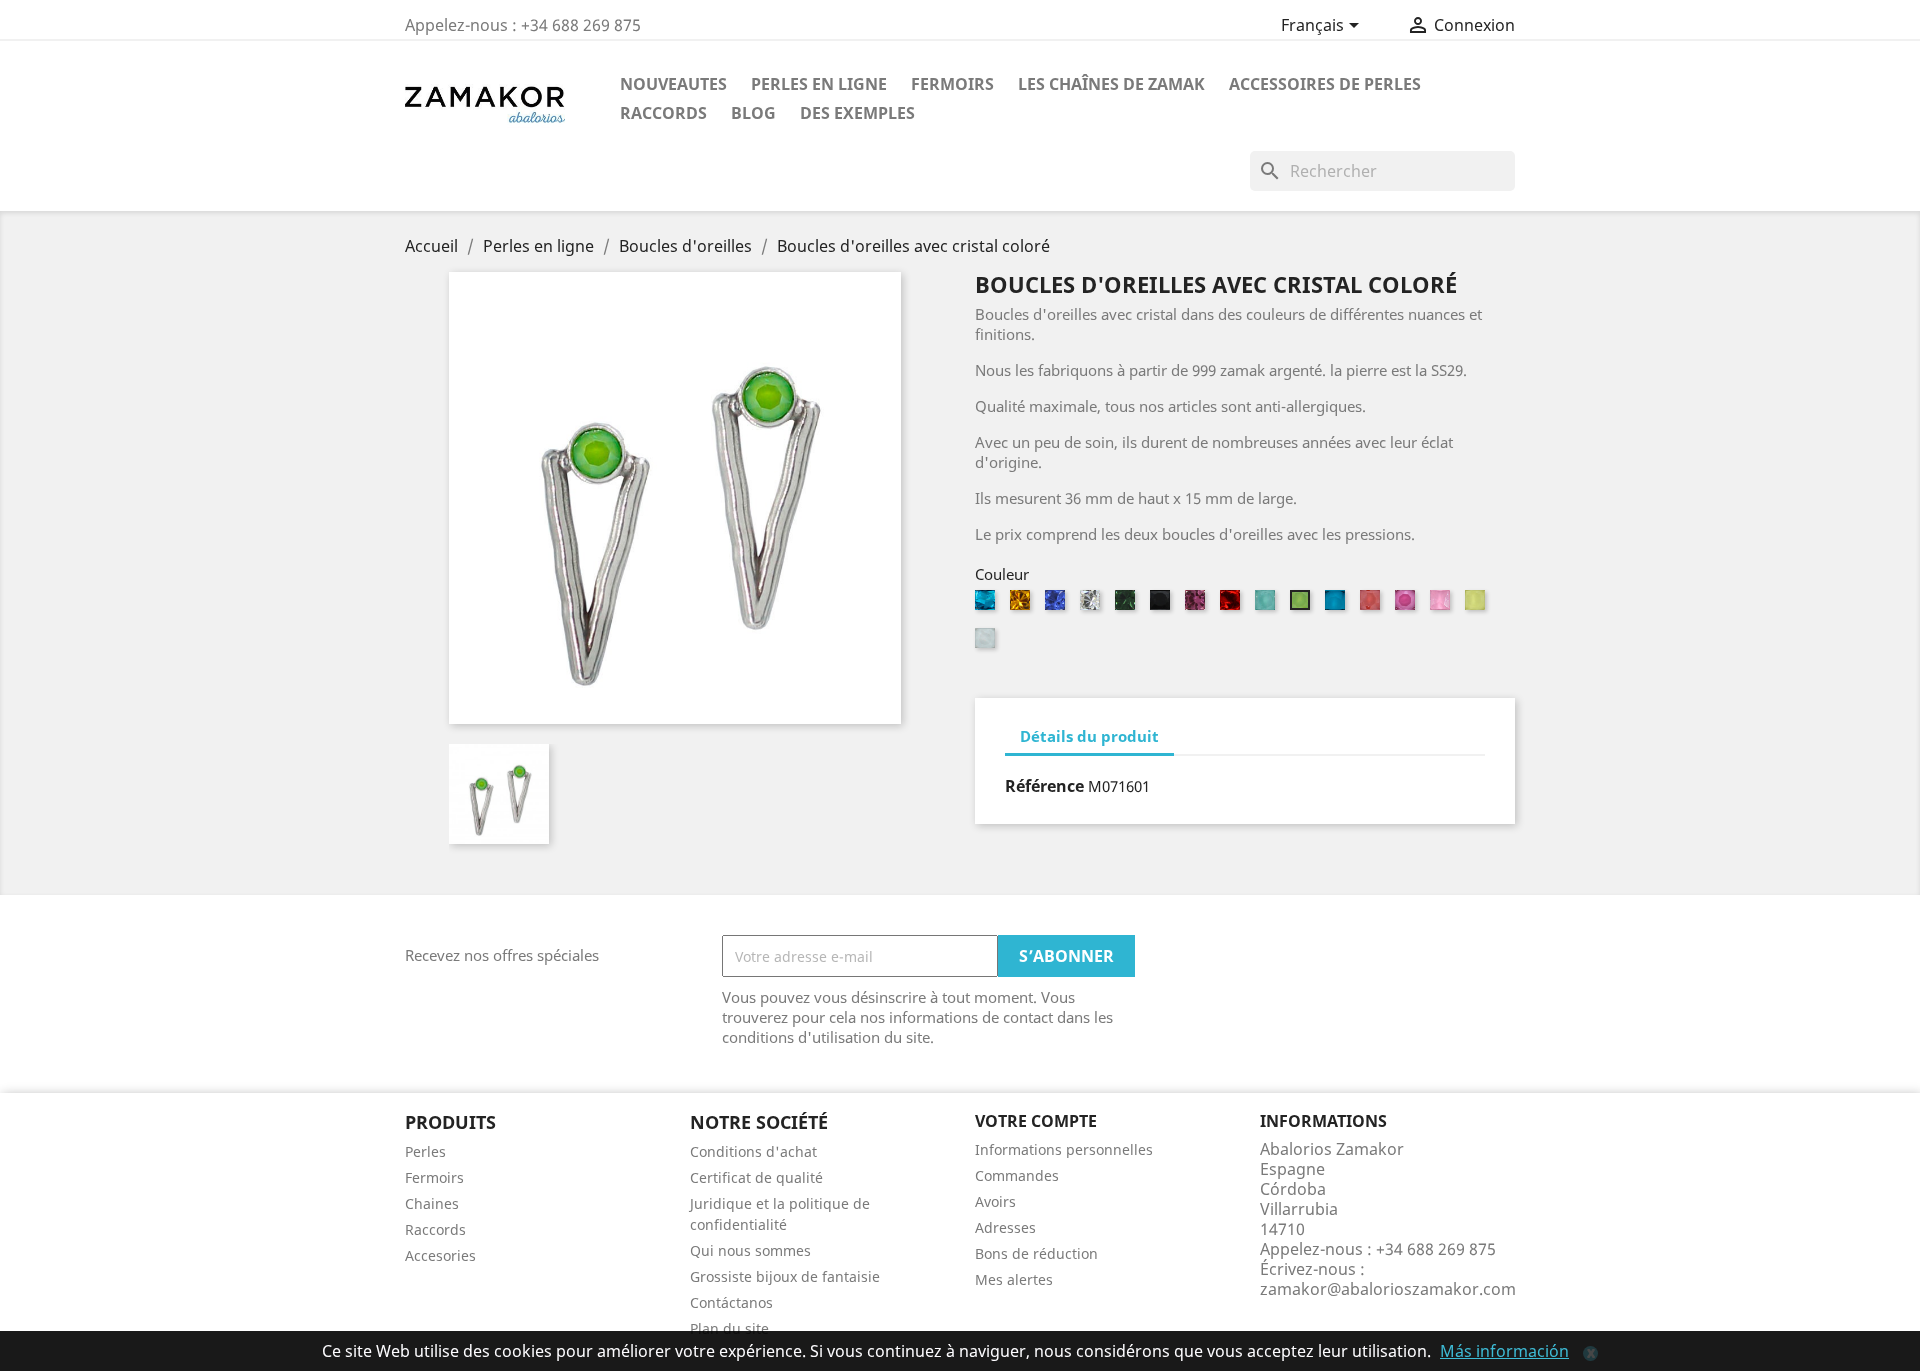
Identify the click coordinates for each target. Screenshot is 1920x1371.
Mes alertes (1014, 1279)
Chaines (432, 1203)
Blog (753, 113)
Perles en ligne (819, 84)
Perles (425, 1151)
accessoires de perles (1325, 84)
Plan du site (729, 1328)
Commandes (1017, 1175)
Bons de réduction (1036, 1253)
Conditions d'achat (753, 1151)
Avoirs (995, 1201)
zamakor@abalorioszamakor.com (1388, 1289)
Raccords (663, 113)
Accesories (440, 1255)
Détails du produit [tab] (1089, 736)
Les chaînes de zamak (1111, 84)
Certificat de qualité (756, 1177)
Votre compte (1036, 1121)
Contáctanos (731, 1302)
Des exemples (857, 113)
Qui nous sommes (750, 1250)
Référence (1044, 786)
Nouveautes (673, 84)
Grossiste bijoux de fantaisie (785, 1276)
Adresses (1005, 1227)
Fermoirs (952, 84)
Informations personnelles (1064, 1149)
